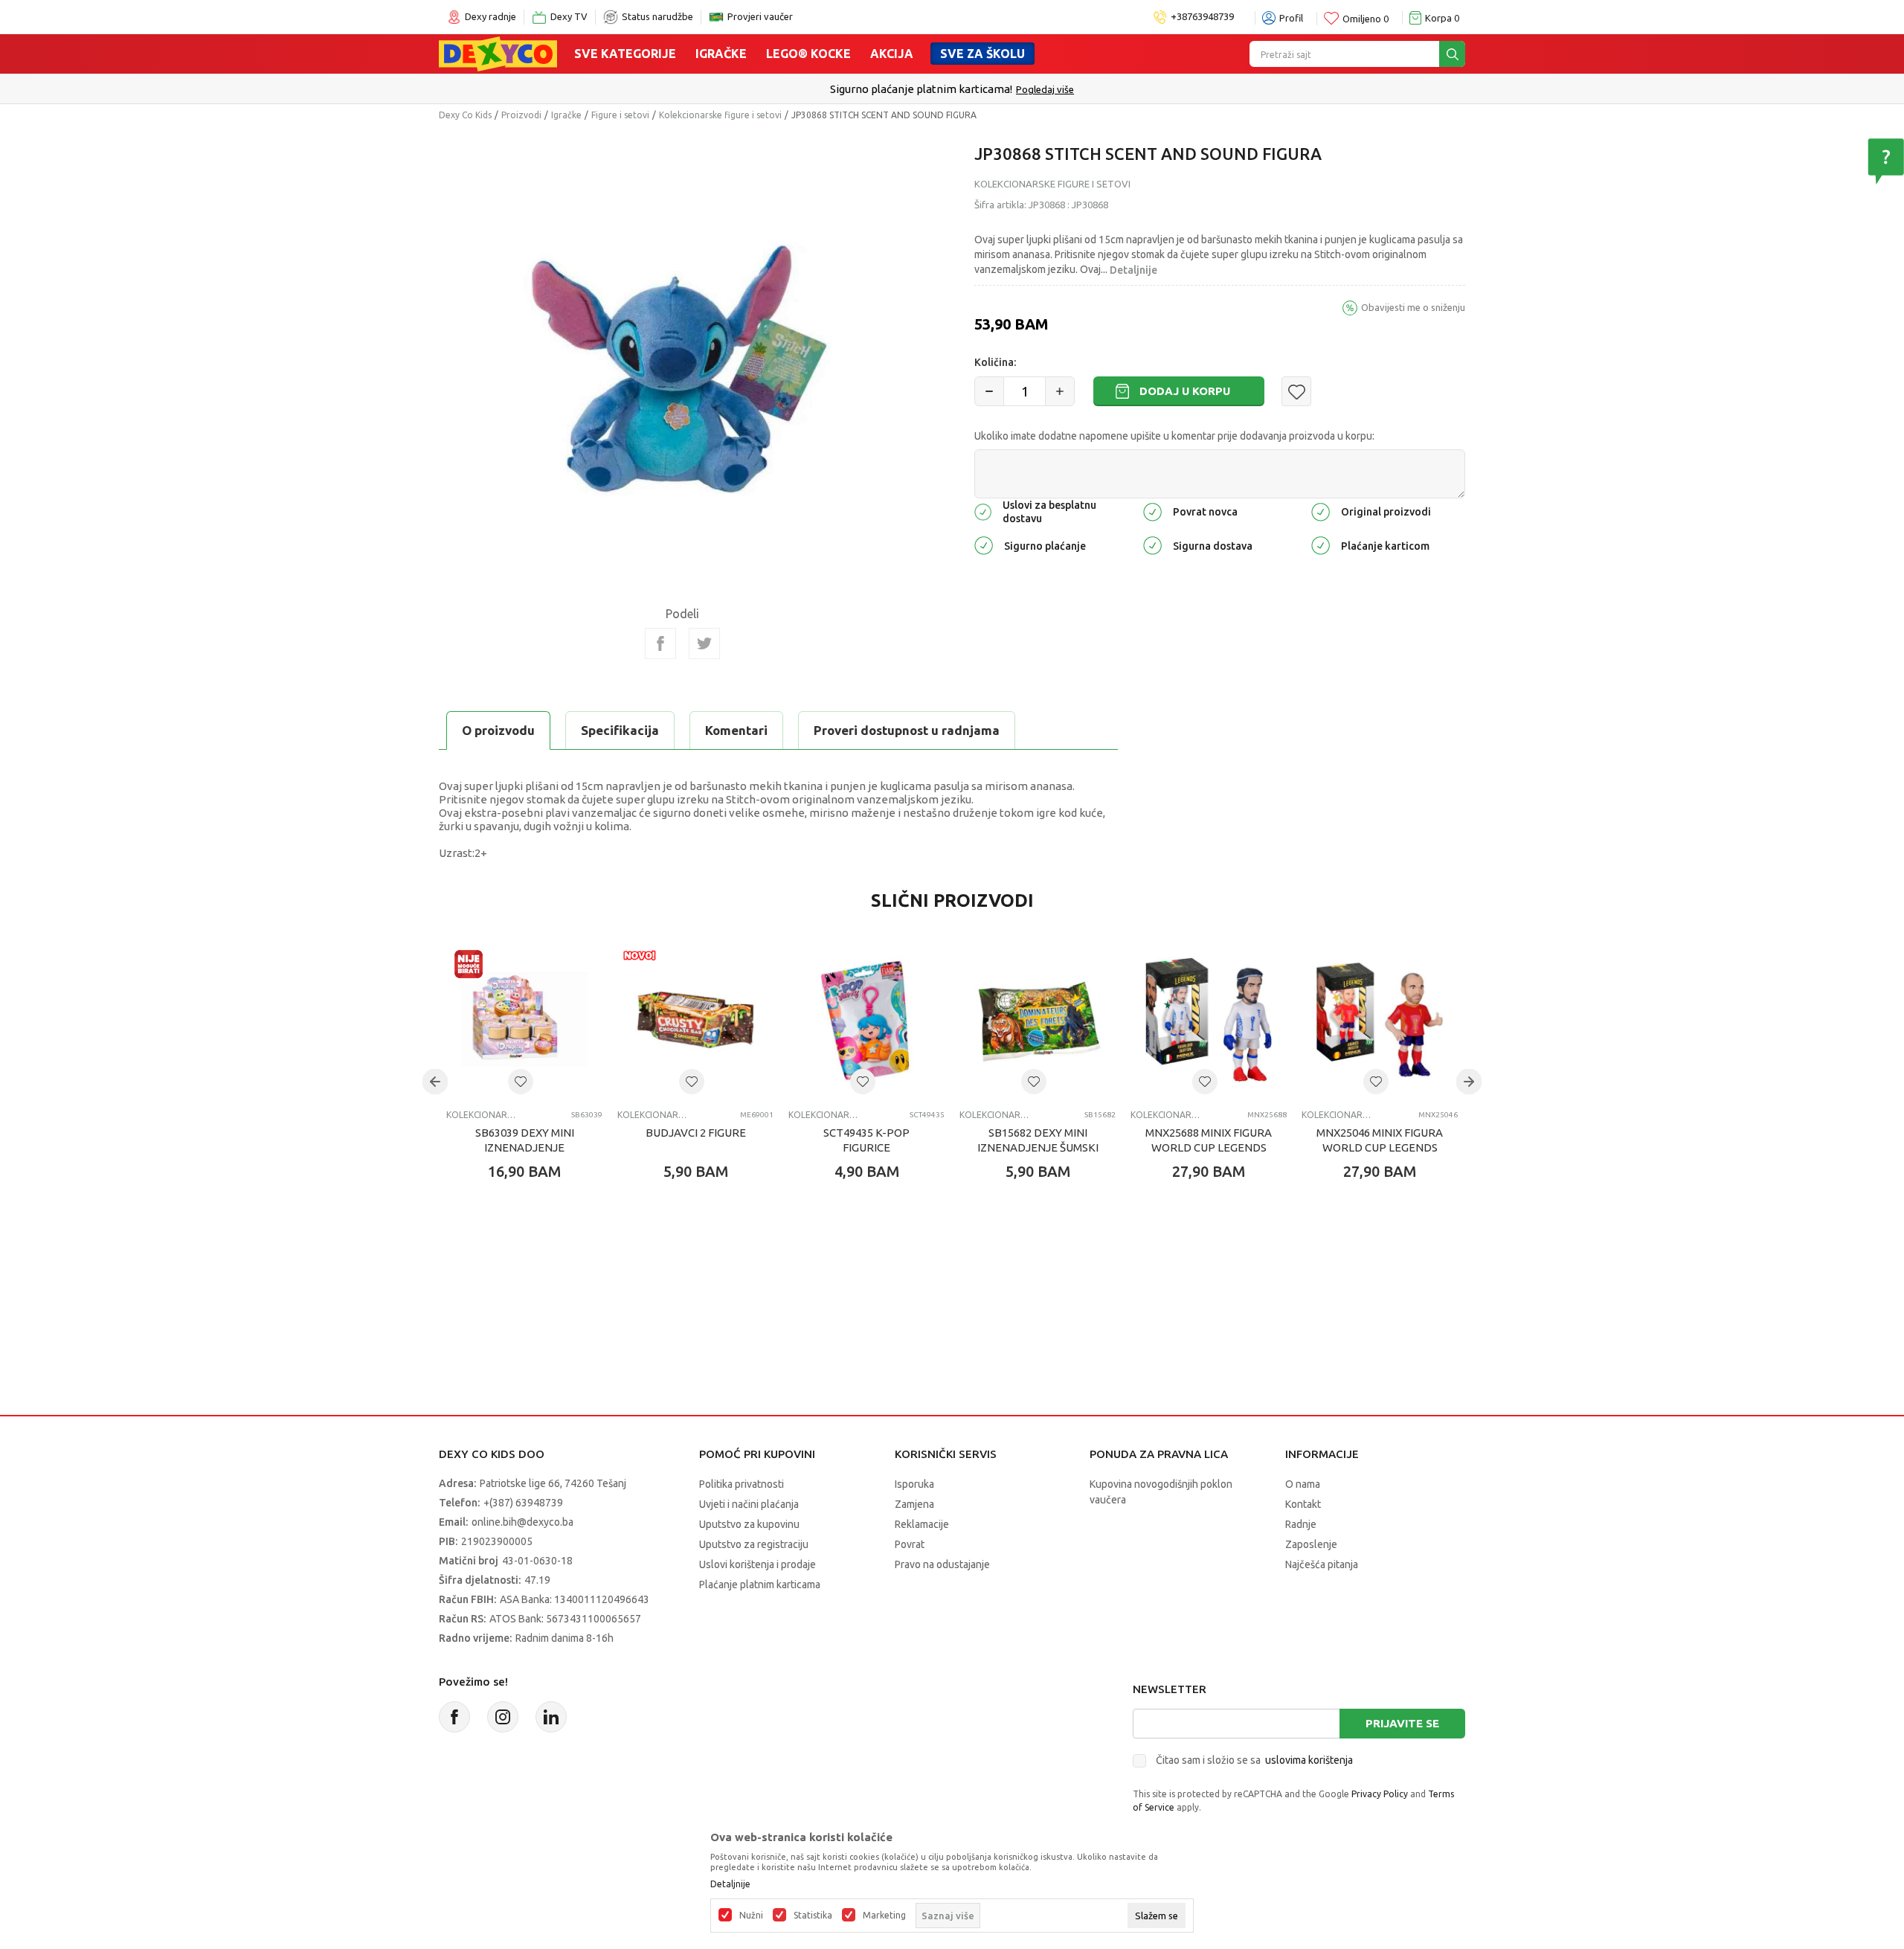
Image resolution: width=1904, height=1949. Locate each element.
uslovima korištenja (1309, 1760)
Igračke (721, 54)
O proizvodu (498, 730)
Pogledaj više (1159, 89)
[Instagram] (503, 1717)
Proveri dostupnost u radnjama (907, 730)
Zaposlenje (1311, 1544)
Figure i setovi (620, 115)
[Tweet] (704, 643)
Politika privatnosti (742, 1484)
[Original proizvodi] (1321, 511)
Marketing (884, 1916)
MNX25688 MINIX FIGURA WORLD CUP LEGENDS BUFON (1209, 1147)
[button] (1296, 391)
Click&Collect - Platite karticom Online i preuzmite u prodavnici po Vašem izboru (921, 89)
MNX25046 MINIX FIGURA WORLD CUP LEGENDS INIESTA (1380, 1147)
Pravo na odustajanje (942, 1564)
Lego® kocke (808, 54)
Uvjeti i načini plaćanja (749, 1504)
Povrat (910, 1544)
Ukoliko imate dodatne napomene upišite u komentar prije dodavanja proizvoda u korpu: (1174, 436)
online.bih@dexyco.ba (522, 1522)
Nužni (751, 1916)
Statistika (813, 1916)
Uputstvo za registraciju (754, 1544)
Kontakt (1303, 1504)
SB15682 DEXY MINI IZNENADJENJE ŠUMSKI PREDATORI (1038, 1147)
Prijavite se (1402, 1723)
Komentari (736, 730)
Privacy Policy (1380, 1794)
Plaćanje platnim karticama (760, 1584)
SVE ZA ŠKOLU (982, 54)
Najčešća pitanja (1322, 1564)
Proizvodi (521, 115)
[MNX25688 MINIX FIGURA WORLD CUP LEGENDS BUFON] (1209, 1020)
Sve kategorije (625, 54)
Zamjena (914, 1504)
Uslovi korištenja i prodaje (758, 1564)
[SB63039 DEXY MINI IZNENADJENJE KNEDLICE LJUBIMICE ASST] (524, 1020)
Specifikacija (620, 730)
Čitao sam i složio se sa (1254, 1760)
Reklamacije (922, 1524)
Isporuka (914, 1484)
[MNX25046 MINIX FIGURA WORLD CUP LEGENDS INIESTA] (1380, 1020)
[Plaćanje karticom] (1321, 545)
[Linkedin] (551, 1717)
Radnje (1301, 1524)
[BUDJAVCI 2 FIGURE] (695, 1020)
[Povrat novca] (1152, 511)
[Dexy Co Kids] (498, 53)
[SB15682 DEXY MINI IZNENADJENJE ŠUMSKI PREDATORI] (1038, 1020)
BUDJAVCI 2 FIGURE (696, 1133)
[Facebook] (660, 643)
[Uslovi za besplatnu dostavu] (983, 511)
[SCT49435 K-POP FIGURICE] (866, 1020)
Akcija (892, 54)
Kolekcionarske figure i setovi (720, 115)
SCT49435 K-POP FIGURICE (866, 1140)
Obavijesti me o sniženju (1413, 307)
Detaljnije (1133, 270)
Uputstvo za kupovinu (749, 1524)
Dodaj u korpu (1185, 391)
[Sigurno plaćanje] (984, 545)
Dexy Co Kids (465, 115)
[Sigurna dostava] (1152, 545)
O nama (1303, 1484)
